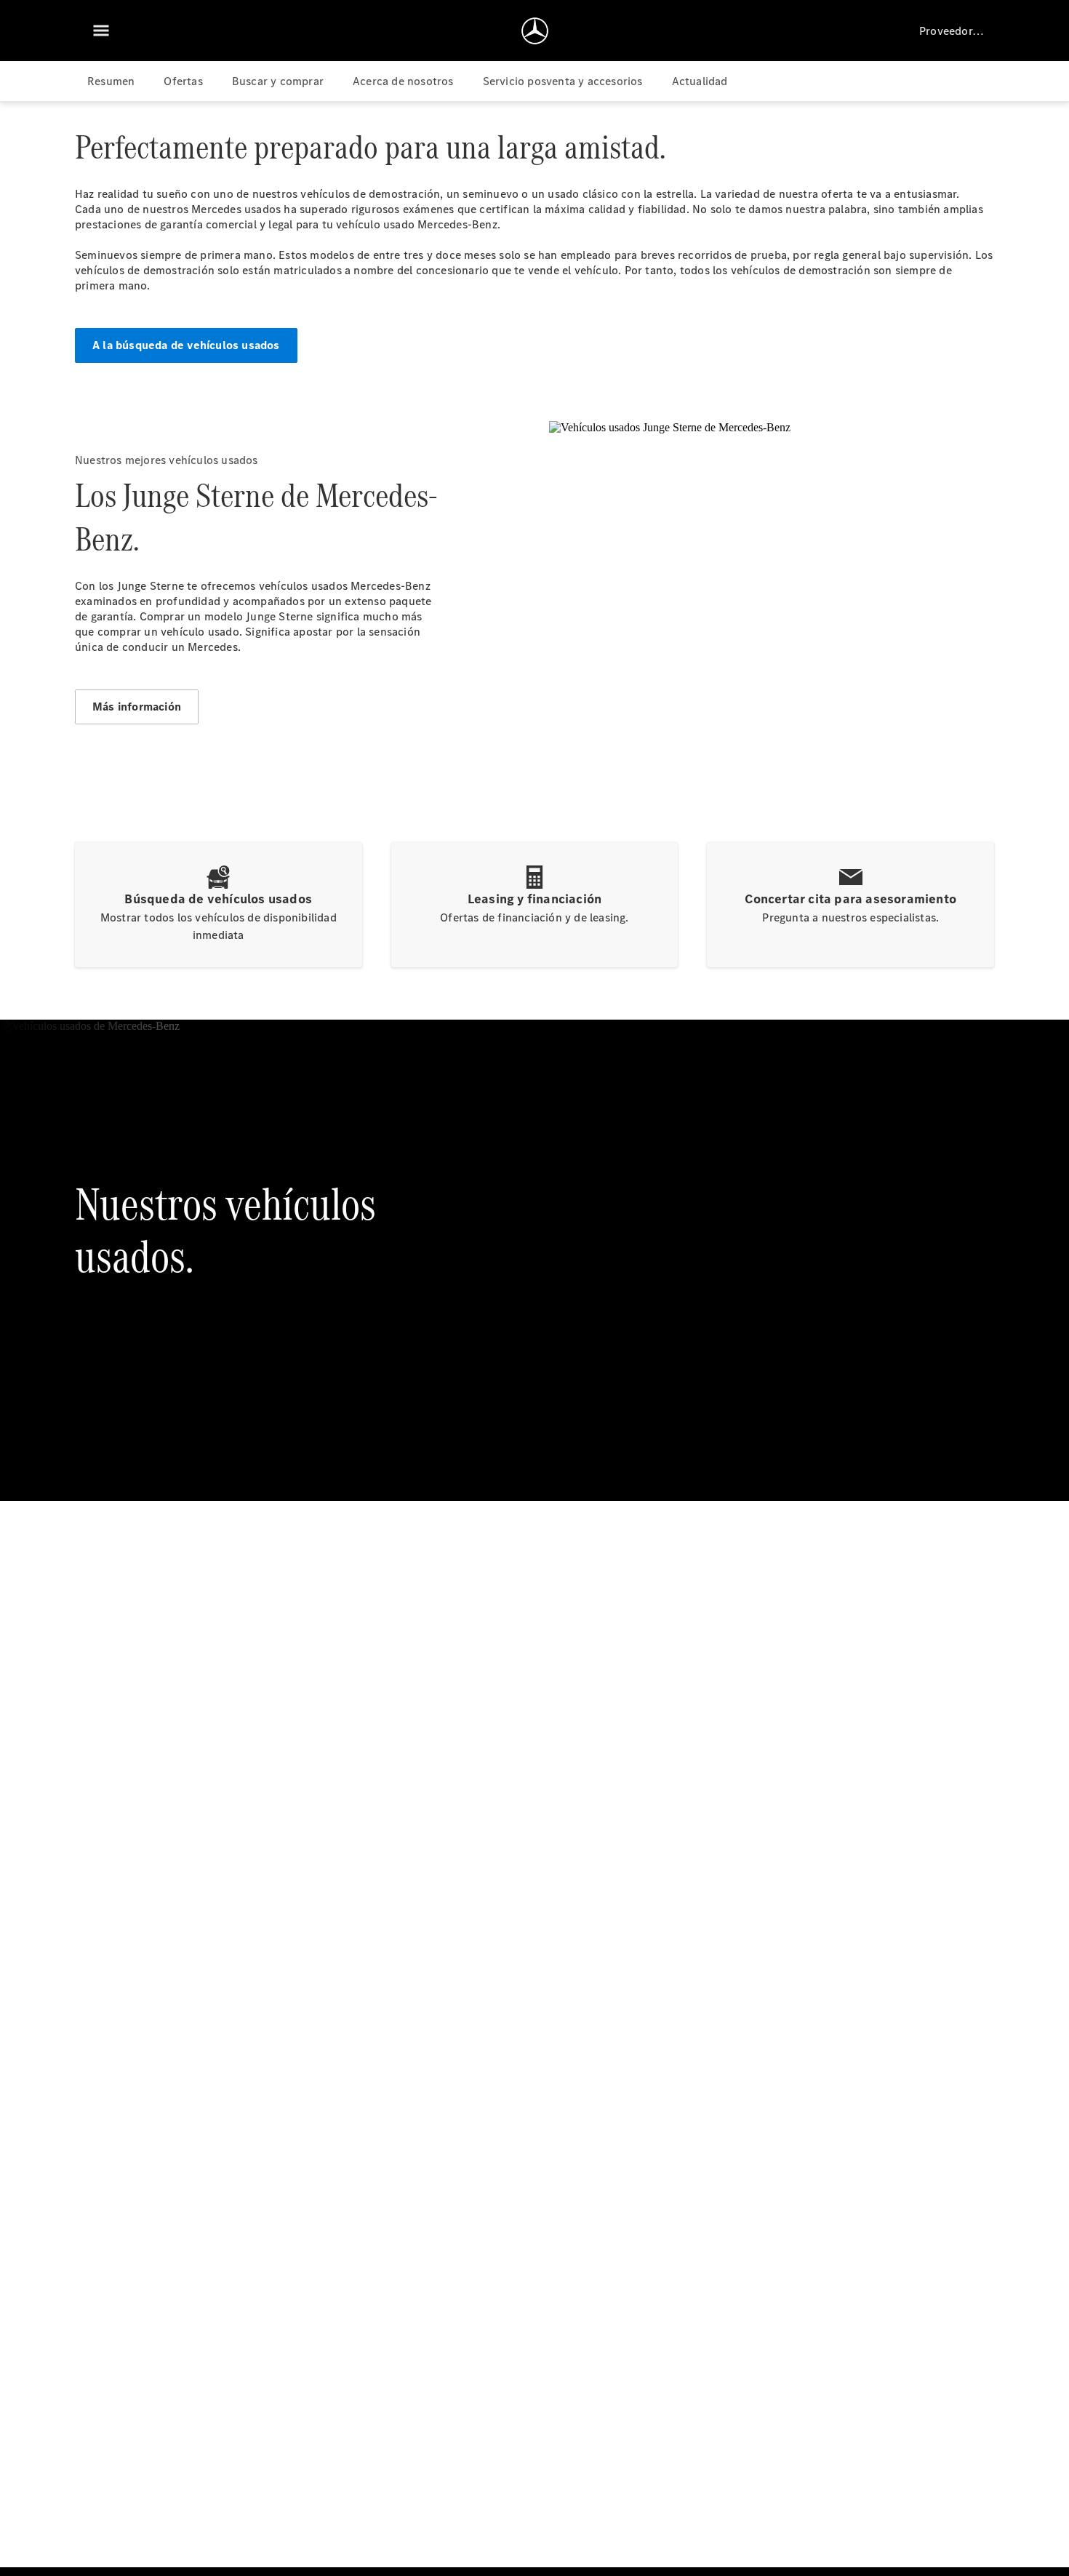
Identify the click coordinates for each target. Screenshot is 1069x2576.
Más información (137, 707)
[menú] (101, 31)
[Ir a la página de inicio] (535, 31)
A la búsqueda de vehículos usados (186, 345)
